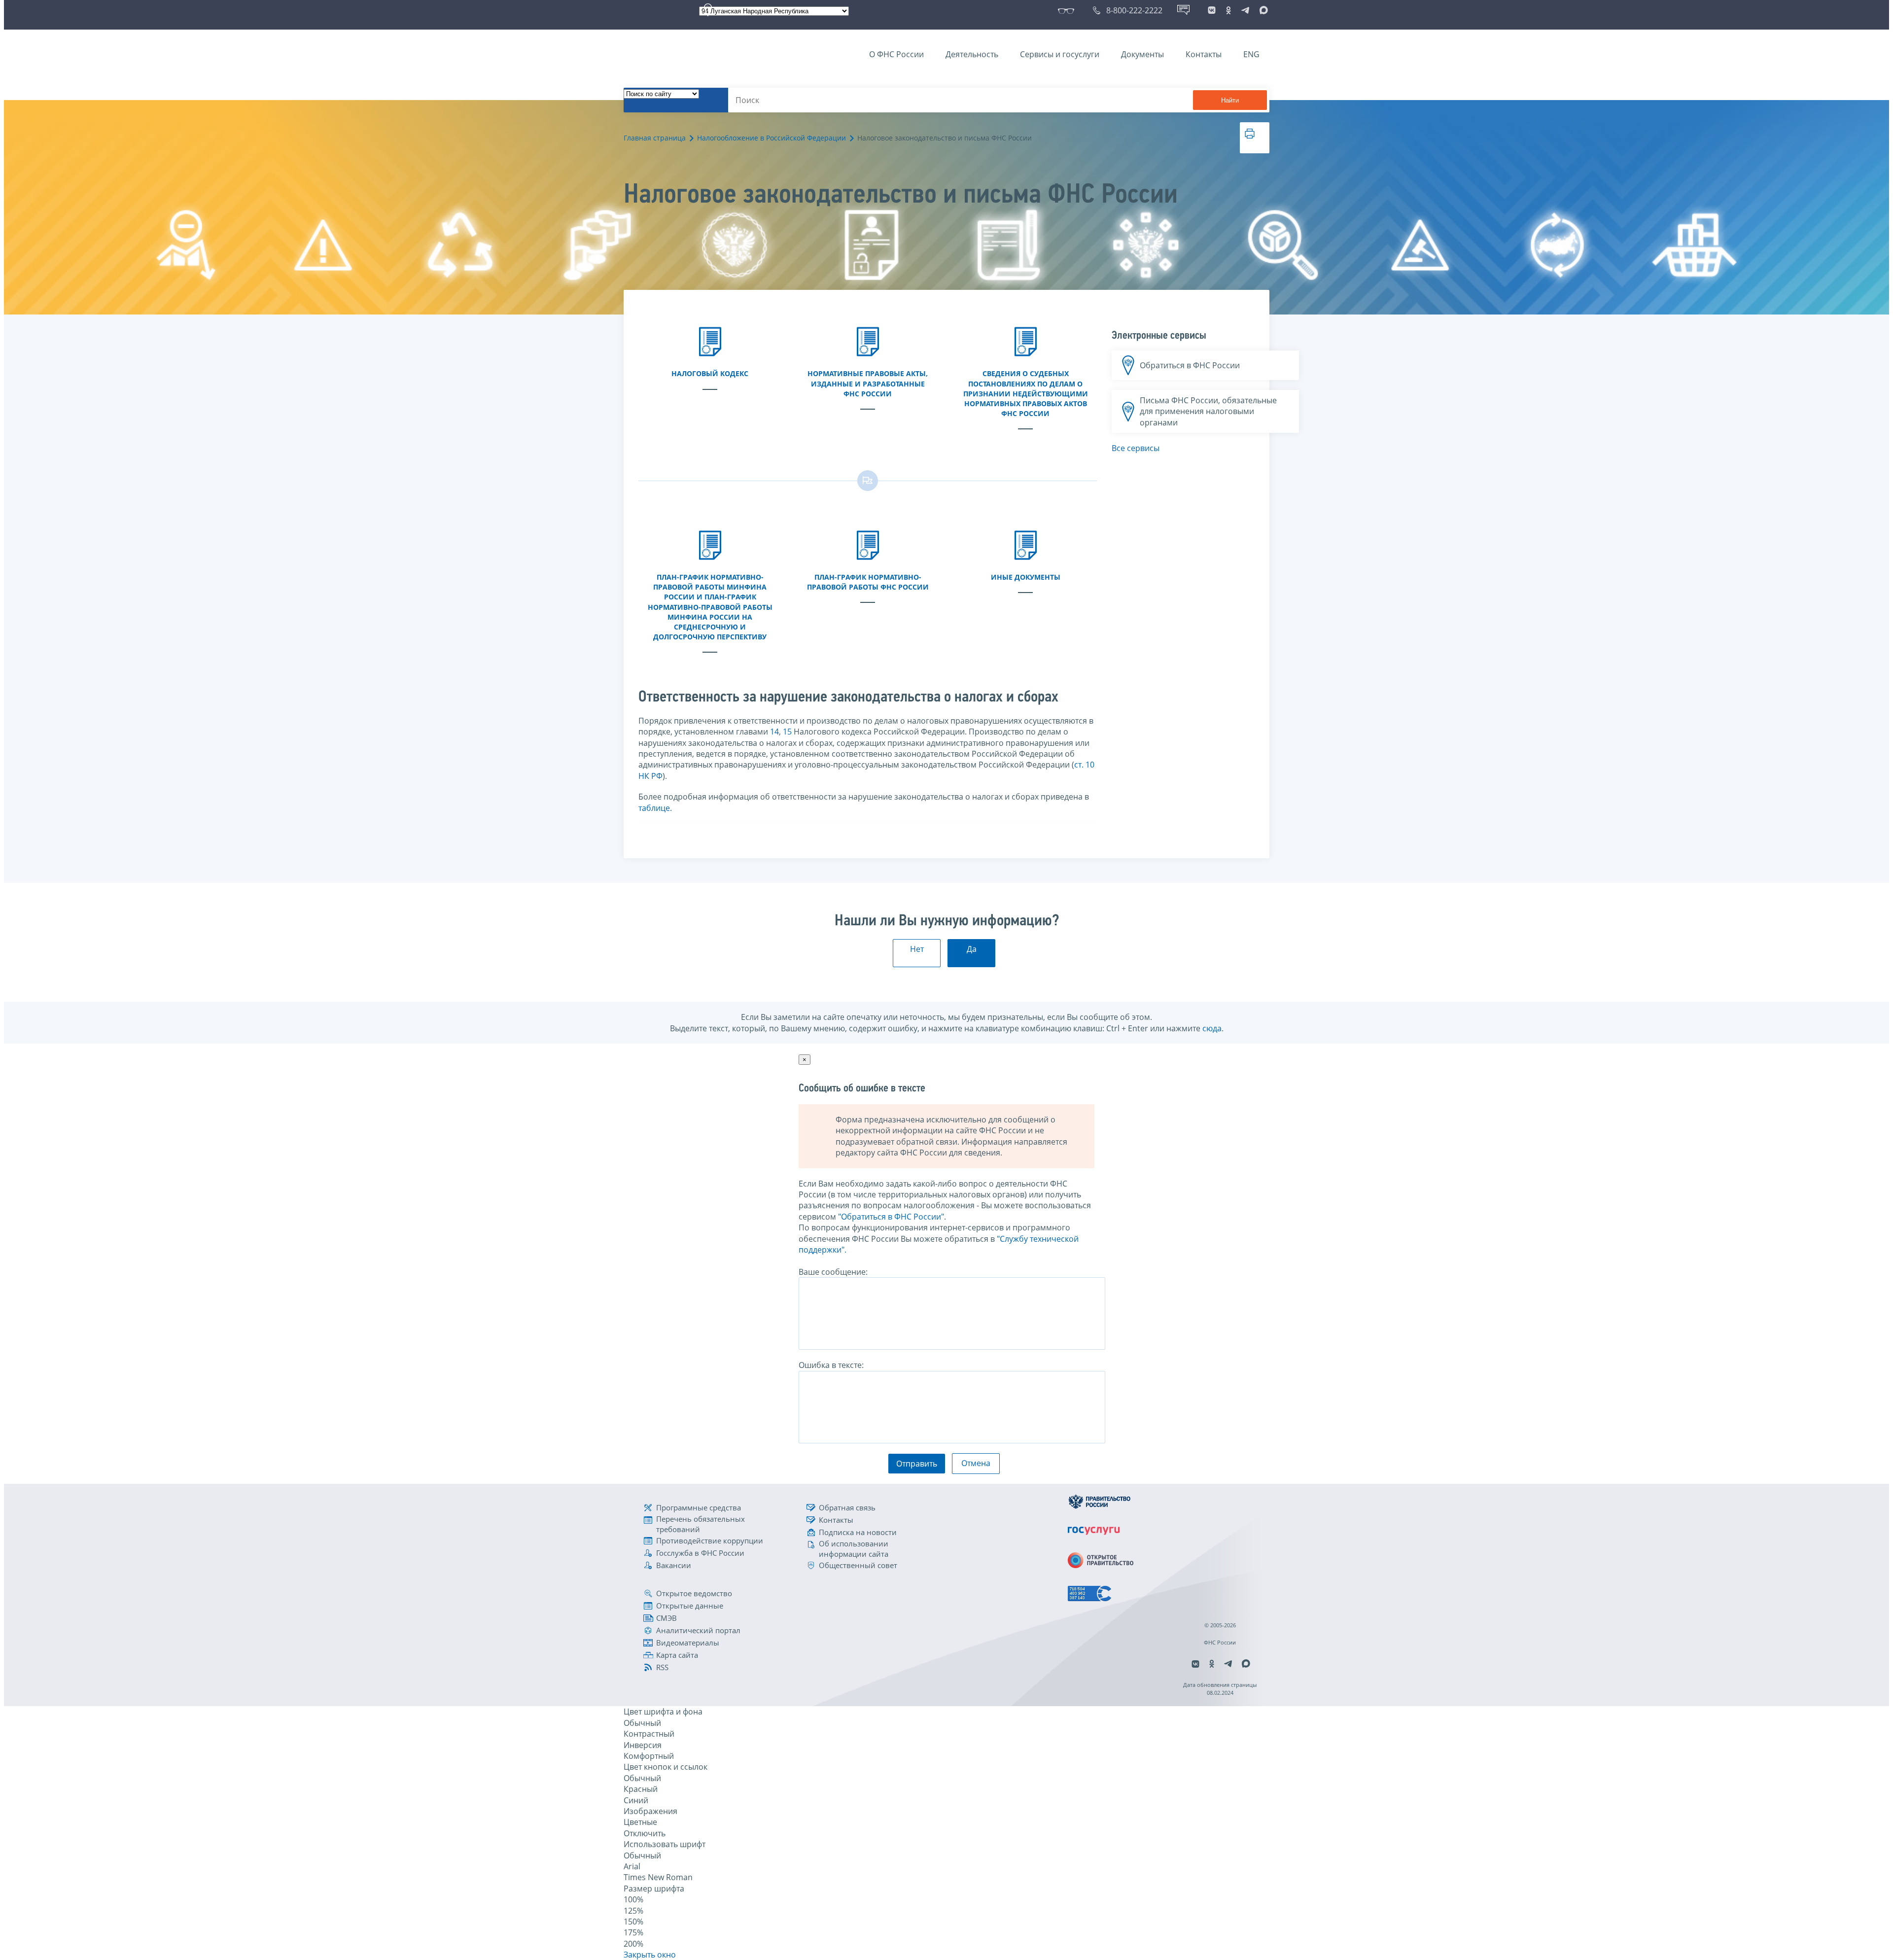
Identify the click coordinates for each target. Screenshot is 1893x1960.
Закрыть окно (650, 1955)
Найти (1230, 100)
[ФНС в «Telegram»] (1245, 10)
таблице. (655, 808)
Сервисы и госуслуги (1060, 54)
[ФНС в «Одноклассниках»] (1228, 10)
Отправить (917, 1464)
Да (972, 949)
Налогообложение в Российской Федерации (771, 138)
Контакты (1204, 54)
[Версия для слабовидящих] (1068, 10)
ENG (1251, 54)
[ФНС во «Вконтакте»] (1212, 10)
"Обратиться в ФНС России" (891, 1217)
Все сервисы (1136, 448)
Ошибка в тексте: (831, 1365)
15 (787, 732)
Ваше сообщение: (833, 1272)
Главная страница (655, 138)
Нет (917, 949)
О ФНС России (896, 54)
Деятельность (972, 54)
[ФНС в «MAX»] (1262, 10)
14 (774, 732)
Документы (1142, 54)
